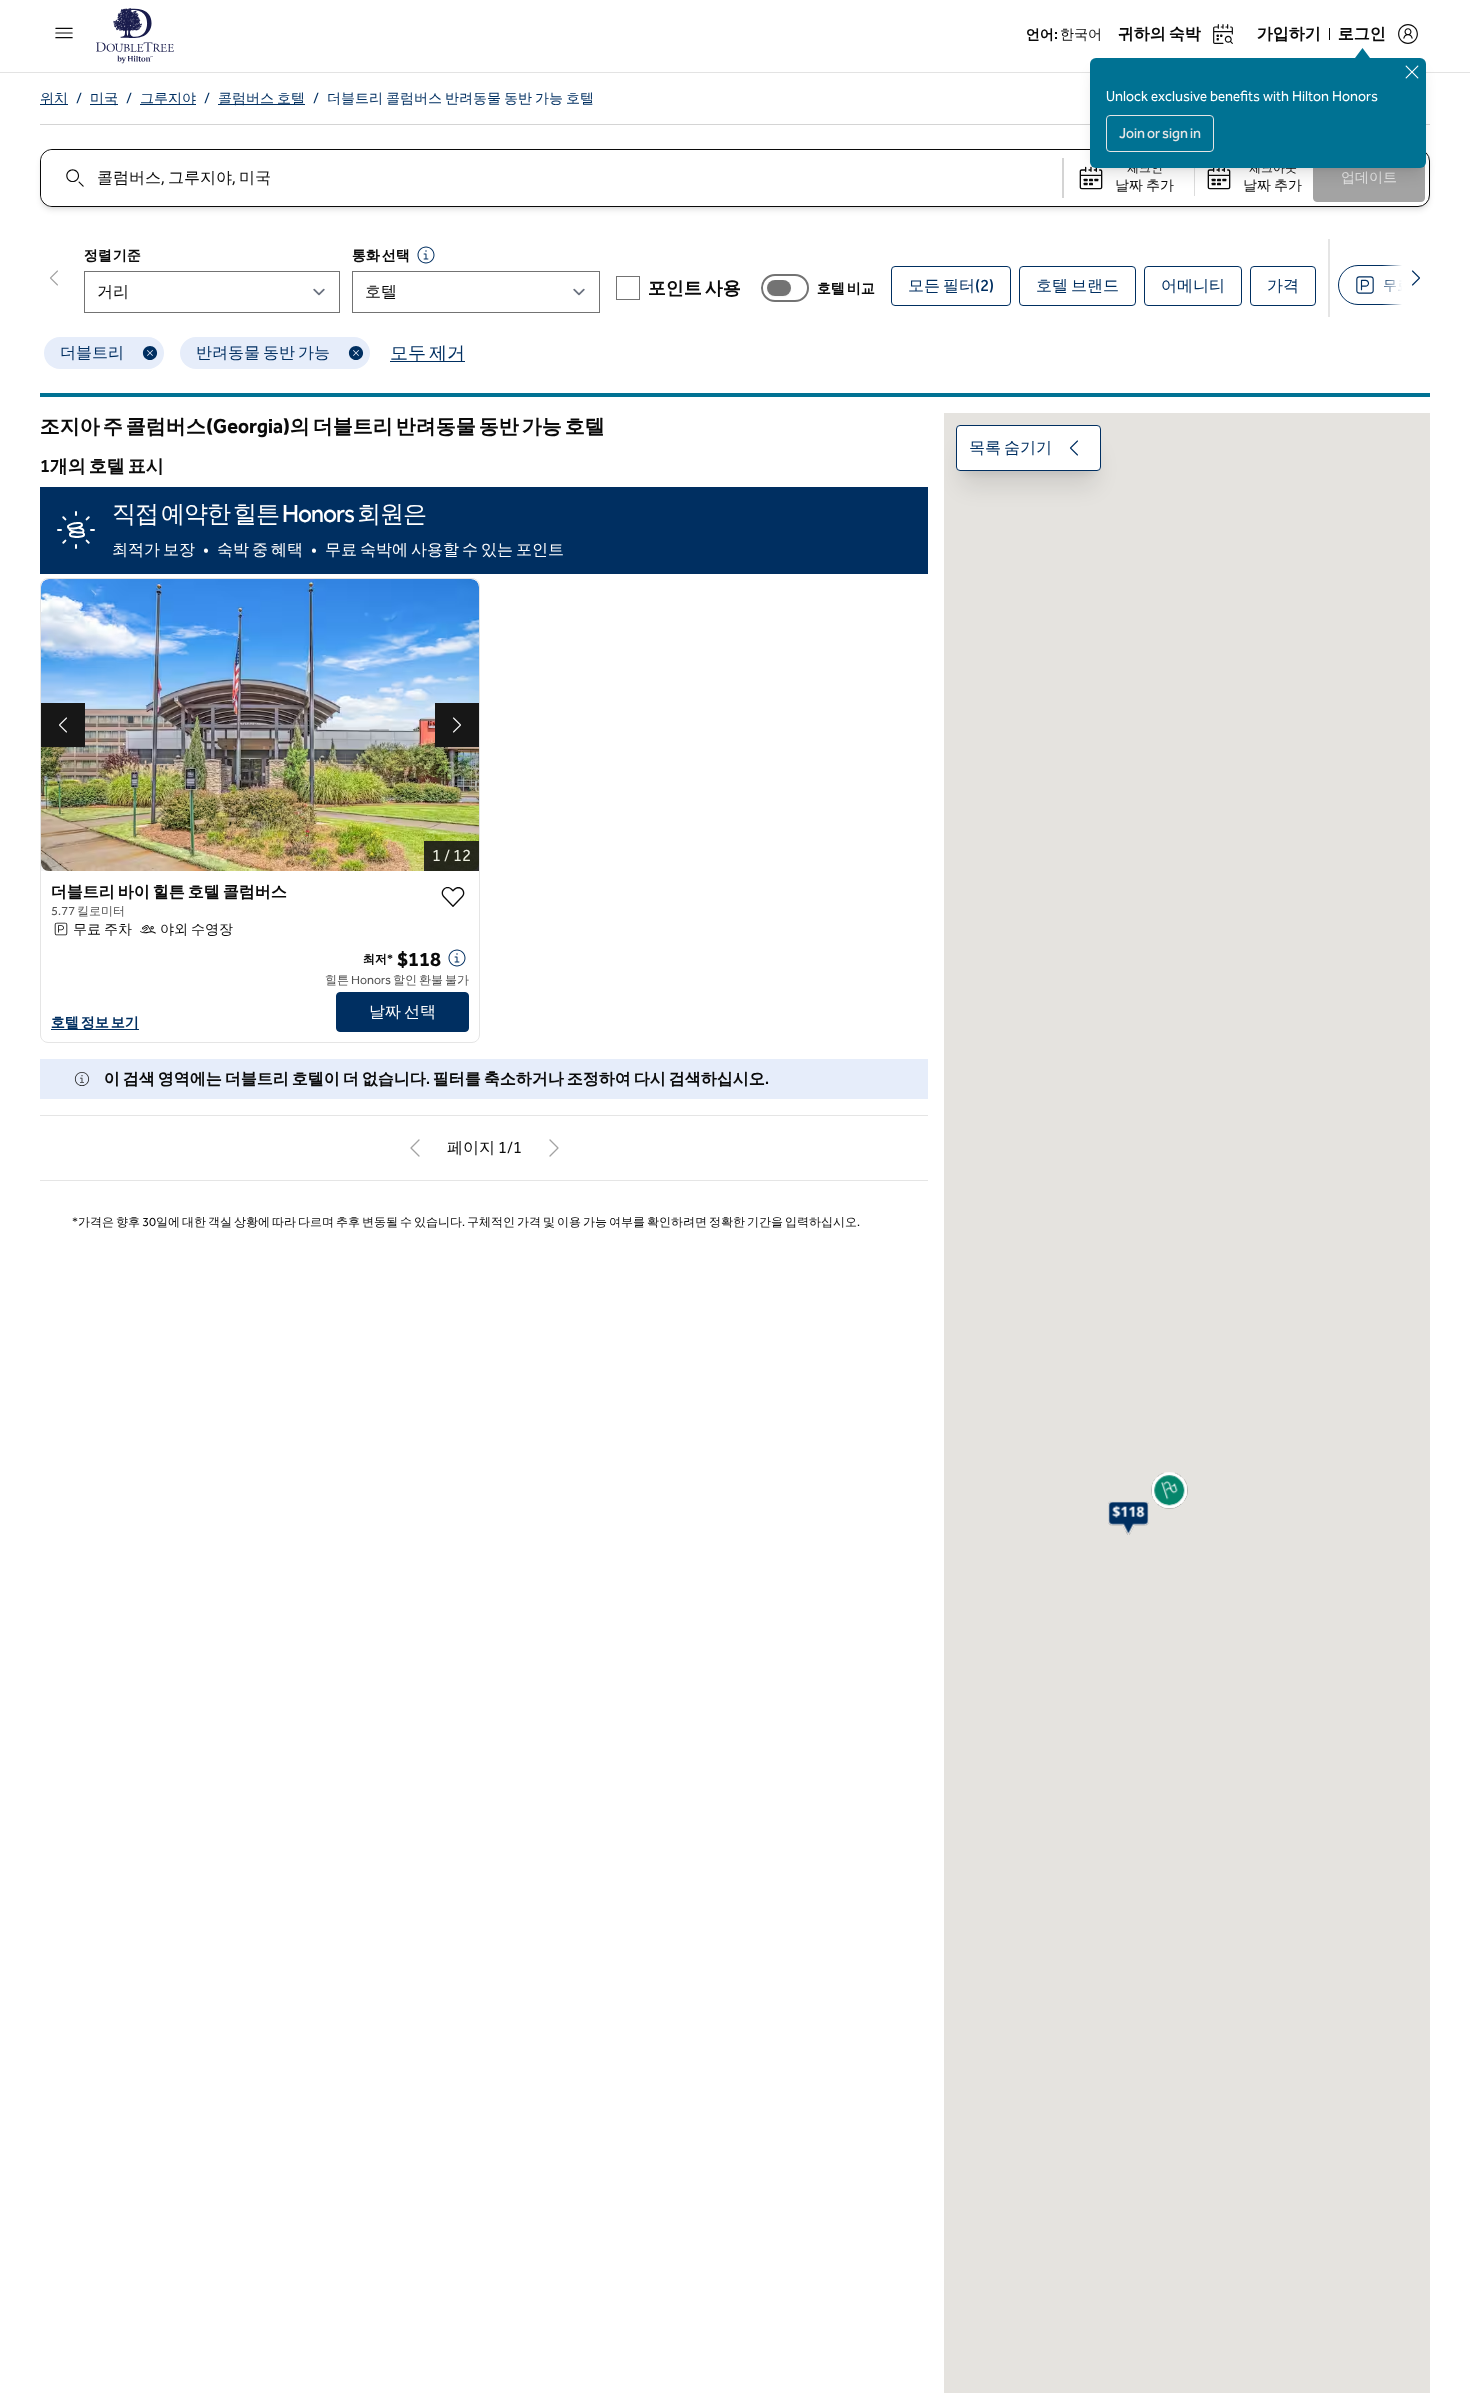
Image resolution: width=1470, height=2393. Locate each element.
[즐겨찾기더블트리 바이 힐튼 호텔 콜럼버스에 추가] (453, 897)
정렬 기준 (112, 255)
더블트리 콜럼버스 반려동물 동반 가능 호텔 (460, 98)
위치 (54, 98)
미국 (104, 98)
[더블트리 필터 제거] (150, 353)
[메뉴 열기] (64, 33)
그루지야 (168, 98)
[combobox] (550, 178)
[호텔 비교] (785, 288)
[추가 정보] (457, 958)
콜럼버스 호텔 (261, 98)
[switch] (785, 288)
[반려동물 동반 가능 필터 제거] (356, 353)
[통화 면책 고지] (426, 255)
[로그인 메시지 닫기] (1412, 72)
